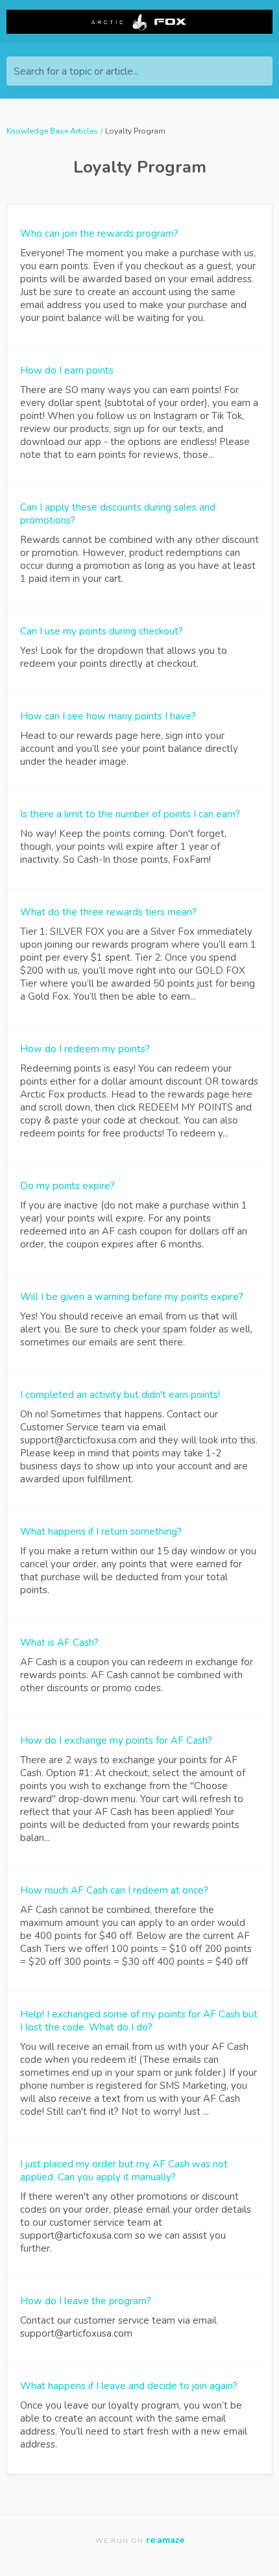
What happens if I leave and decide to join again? (129, 2386)
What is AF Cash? (59, 1643)
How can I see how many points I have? (108, 716)
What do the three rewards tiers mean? (108, 912)
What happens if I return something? (101, 1532)
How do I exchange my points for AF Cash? (116, 1740)
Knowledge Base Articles (52, 131)
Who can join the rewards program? (99, 234)
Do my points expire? (67, 1186)
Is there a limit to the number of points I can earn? (130, 814)
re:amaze (165, 2540)
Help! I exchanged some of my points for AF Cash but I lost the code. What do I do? (139, 2021)
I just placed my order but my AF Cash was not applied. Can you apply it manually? (124, 2171)
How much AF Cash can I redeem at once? (114, 1890)
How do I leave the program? (86, 2301)
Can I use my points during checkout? (102, 631)
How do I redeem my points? (85, 1049)
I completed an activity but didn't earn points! (120, 1395)
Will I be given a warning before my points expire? (132, 1297)
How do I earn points (67, 370)
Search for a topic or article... (76, 71)
